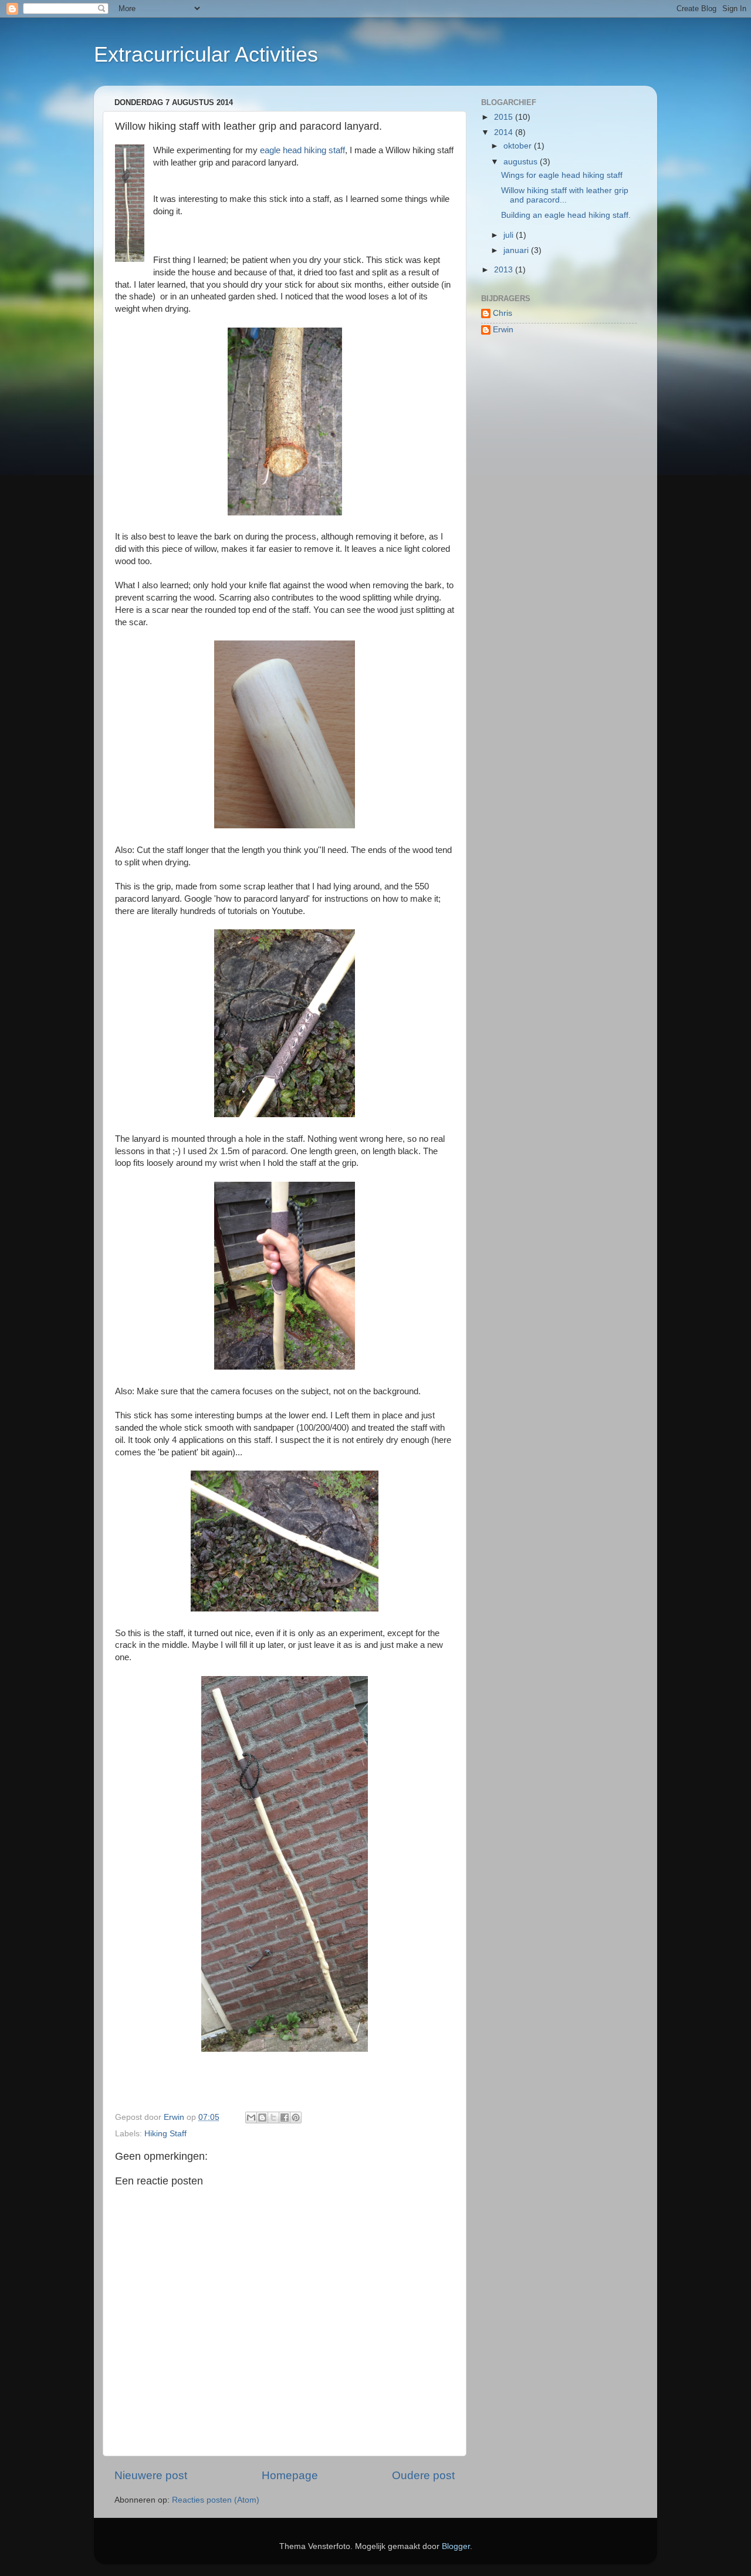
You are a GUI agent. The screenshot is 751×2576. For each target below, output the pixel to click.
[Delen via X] (273, 2118)
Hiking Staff (165, 2134)
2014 (505, 132)
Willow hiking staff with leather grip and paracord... (565, 195)
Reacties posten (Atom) (216, 2500)
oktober (519, 146)
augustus (522, 162)
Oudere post (423, 2475)
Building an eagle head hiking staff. (566, 215)
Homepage (290, 2475)
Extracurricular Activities (206, 54)
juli (510, 235)
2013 (505, 270)
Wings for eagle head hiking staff (562, 175)
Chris (503, 313)
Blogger (456, 2546)
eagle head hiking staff (302, 150)
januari (517, 250)
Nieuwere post (151, 2475)
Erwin (503, 330)
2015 (505, 117)
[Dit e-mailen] (251, 2118)
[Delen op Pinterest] (296, 2118)
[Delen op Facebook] (285, 2118)
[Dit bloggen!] (262, 2118)
